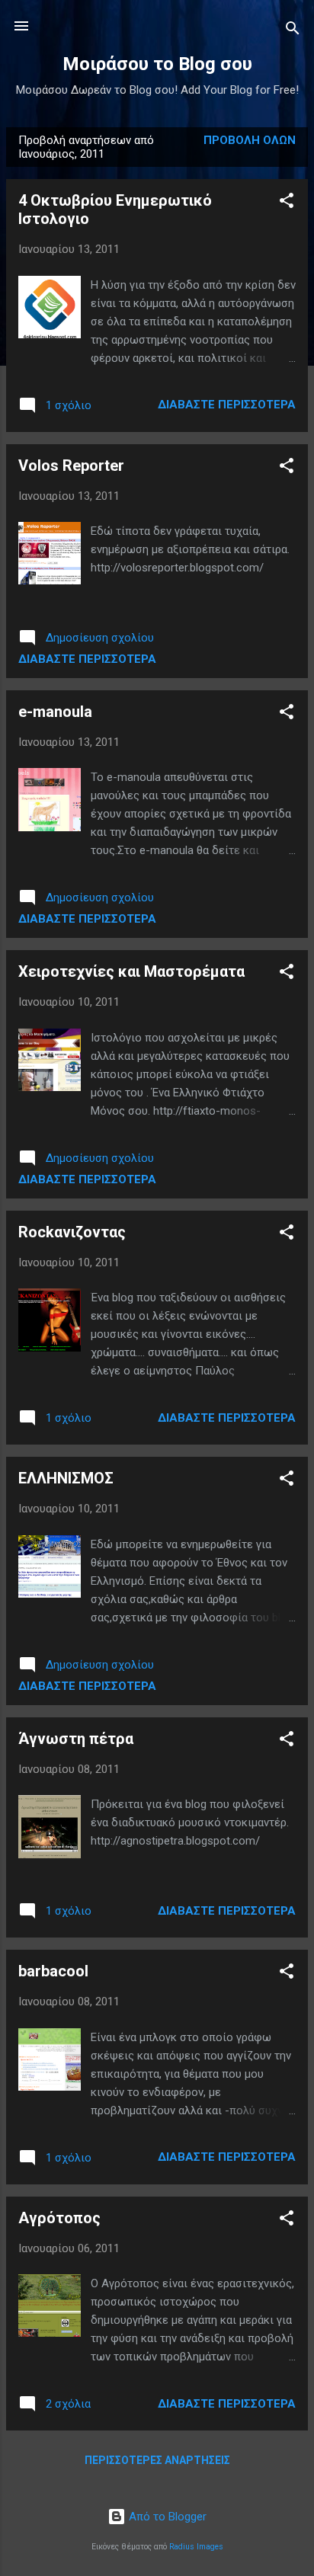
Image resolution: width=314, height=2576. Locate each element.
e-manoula (55, 712)
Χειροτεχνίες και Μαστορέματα (131, 971)
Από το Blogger (166, 2517)
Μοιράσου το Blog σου (157, 64)
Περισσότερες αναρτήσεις (157, 2460)
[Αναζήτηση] (293, 31)
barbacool (53, 1971)
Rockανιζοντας (72, 1232)
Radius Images (196, 2547)
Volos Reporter (71, 466)
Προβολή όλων (250, 140)
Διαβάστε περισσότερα (227, 405)
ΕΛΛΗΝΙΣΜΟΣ (66, 1478)
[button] (287, 203)
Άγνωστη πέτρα (76, 1739)
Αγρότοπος (59, 2218)
